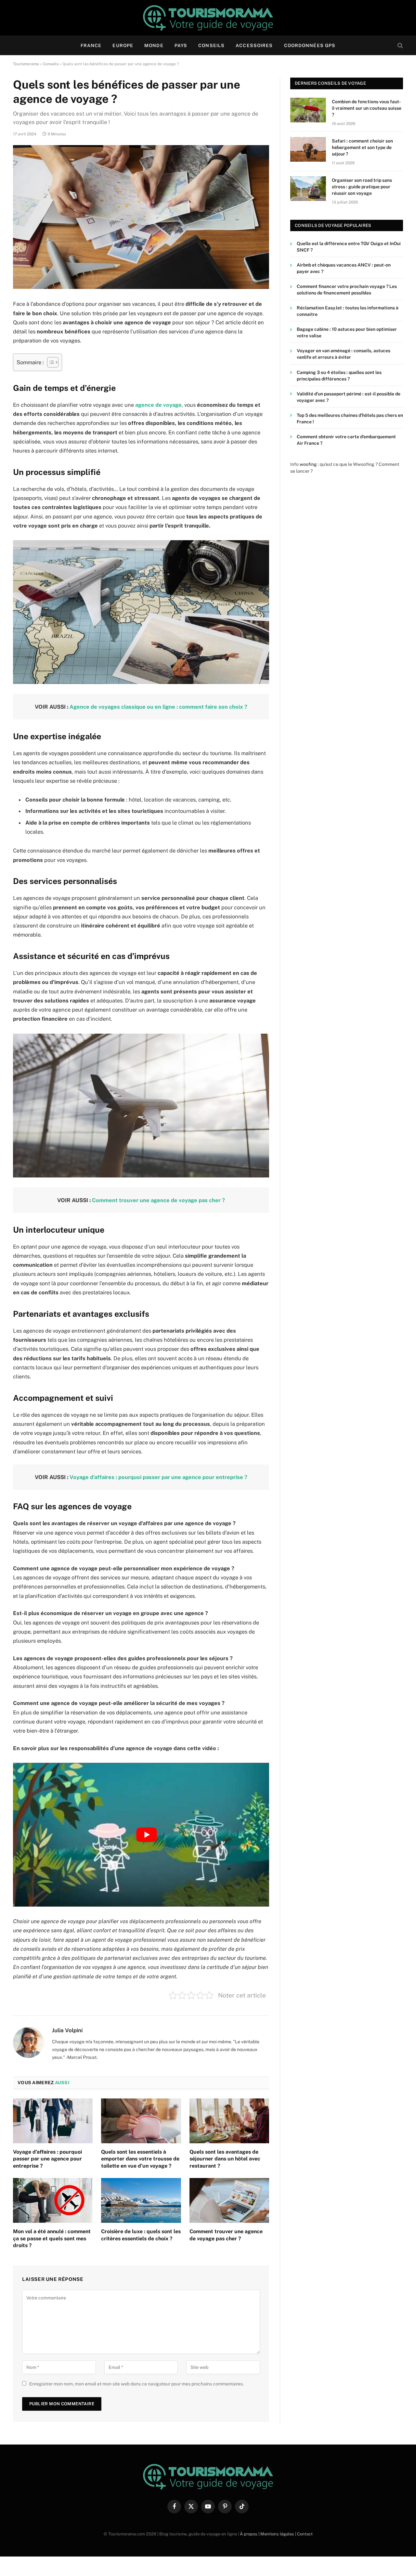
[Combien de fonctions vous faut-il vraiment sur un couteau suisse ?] (308, 110)
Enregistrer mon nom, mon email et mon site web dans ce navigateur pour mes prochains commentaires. (136, 2384)
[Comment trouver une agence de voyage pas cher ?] (229, 2200)
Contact (305, 2534)
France (91, 45)
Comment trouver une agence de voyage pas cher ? (158, 1200)
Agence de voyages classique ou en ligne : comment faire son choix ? (158, 707)
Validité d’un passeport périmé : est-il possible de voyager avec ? (349, 397)
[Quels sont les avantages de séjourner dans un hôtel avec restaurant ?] (229, 2121)
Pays (181, 45)
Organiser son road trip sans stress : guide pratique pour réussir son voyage (362, 187)
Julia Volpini (67, 2030)
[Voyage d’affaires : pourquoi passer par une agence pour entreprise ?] (53, 2121)
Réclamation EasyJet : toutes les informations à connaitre (348, 311)
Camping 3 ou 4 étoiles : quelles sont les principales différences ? (339, 376)
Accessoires (254, 45)
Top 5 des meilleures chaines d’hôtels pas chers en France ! (350, 418)
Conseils (211, 45)
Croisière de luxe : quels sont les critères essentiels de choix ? (141, 2235)
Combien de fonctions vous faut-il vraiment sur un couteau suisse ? (367, 108)
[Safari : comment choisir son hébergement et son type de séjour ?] (308, 149)
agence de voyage (158, 405)
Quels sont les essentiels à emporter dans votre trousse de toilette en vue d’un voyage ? (140, 2159)
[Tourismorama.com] (208, 18)
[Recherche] (400, 46)
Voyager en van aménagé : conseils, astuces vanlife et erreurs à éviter (344, 354)
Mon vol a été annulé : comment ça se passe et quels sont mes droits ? (52, 2239)
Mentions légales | (279, 2534)
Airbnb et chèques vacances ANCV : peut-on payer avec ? (344, 268)
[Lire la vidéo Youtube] (147, 1835)
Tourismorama (26, 64)
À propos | (250, 2534)
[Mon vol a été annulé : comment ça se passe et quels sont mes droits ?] (53, 2200)
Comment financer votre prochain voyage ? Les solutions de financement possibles (347, 290)
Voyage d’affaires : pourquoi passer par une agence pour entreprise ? (158, 1477)
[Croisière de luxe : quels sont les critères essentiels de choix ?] (141, 2200)
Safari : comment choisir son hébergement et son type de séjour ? (362, 147)
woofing (308, 464)
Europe (123, 45)
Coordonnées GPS (310, 45)
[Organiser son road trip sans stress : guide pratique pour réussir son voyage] (308, 189)
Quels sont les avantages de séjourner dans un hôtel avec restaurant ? (225, 2159)
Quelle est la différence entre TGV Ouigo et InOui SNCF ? (349, 247)
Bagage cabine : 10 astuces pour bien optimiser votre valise (347, 333)
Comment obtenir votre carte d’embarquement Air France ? (346, 440)
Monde (154, 45)
